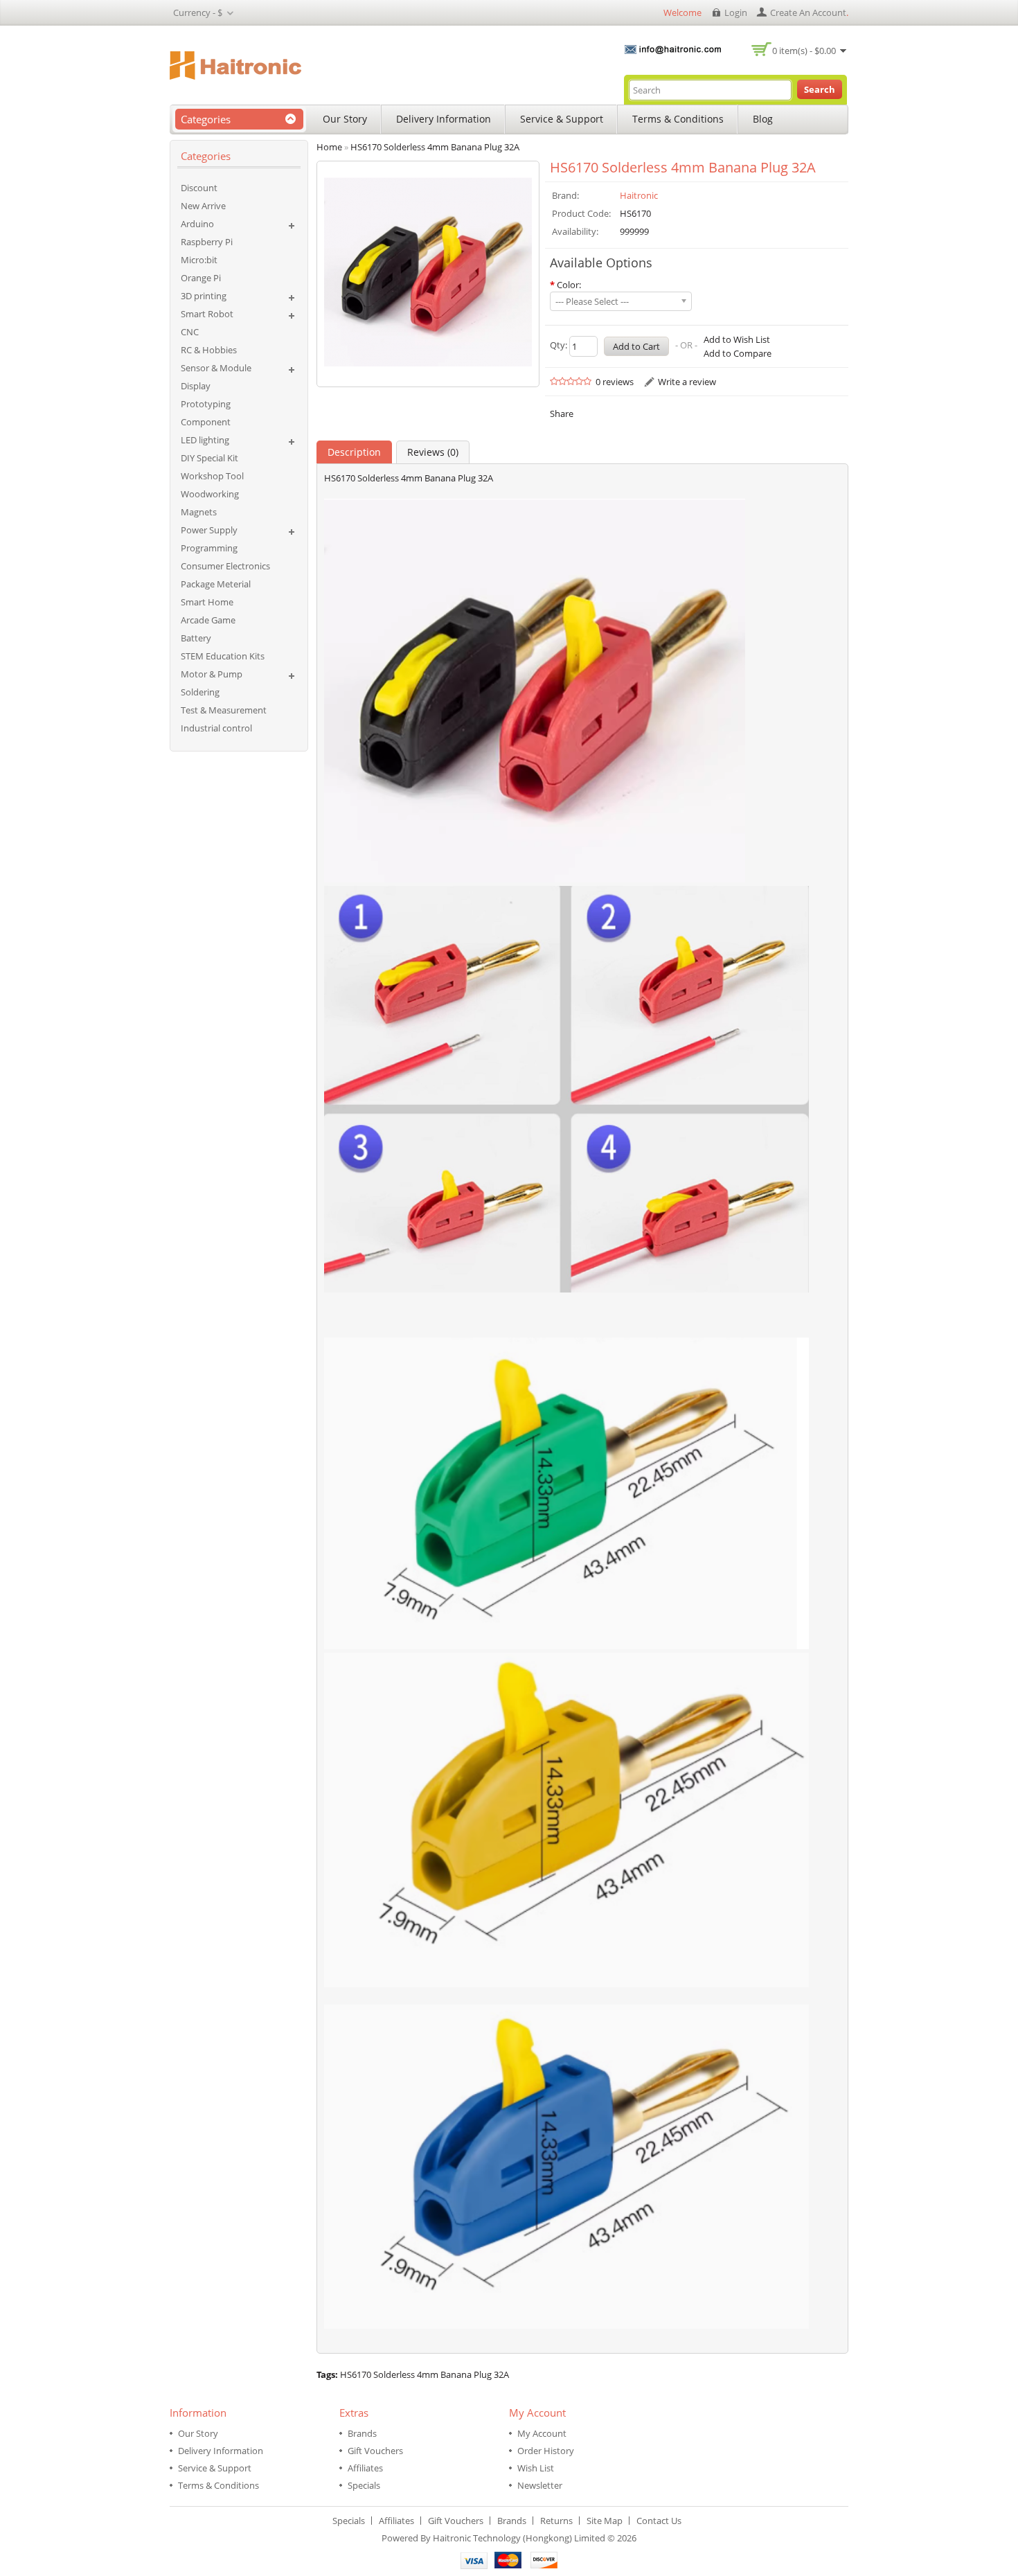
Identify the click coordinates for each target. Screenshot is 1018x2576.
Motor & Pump (212, 674)
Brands (362, 2433)
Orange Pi (201, 278)
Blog (763, 119)
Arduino (197, 224)
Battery (196, 638)
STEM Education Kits (223, 656)
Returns (556, 2521)
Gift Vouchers (375, 2451)
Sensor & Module (216, 368)
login (736, 12)
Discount (199, 188)
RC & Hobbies (209, 350)
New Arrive (203, 206)
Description (354, 452)
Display (196, 386)
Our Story (345, 119)
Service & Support (562, 119)
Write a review (687, 382)
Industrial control (216, 728)
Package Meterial (216, 584)
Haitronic (639, 195)
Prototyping (206, 404)
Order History (546, 2451)
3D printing (204, 296)
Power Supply (209, 530)
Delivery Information (444, 119)
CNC (190, 332)
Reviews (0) (433, 452)
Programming (209, 548)
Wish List (536, 2468)
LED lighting (205, 440)
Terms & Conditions (678, 119)
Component (206, 422)
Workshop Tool (212, 476)
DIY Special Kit (209, 458)
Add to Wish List (737, 339)
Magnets (199, 512)
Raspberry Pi (207, 242)
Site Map (605, 2521)
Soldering (200, 692)
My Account (542, 2433)
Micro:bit (199, 260)
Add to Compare (738, 353)
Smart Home (207, 602)
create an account (808, 12)
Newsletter (540, 2485)
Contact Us (659, 2521)
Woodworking (210, 494)
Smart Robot (207, 314)
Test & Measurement (224, 710)
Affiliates (365, 2468)
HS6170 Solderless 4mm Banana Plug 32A (425, 2374)
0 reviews (615, 382)
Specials (364, 2485)
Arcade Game (208, 620)
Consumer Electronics (225, 566)
